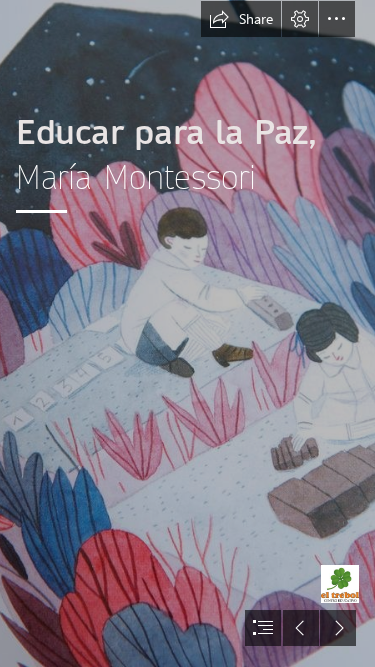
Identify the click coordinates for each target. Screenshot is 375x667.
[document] (187, 333)
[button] (241, 19)
